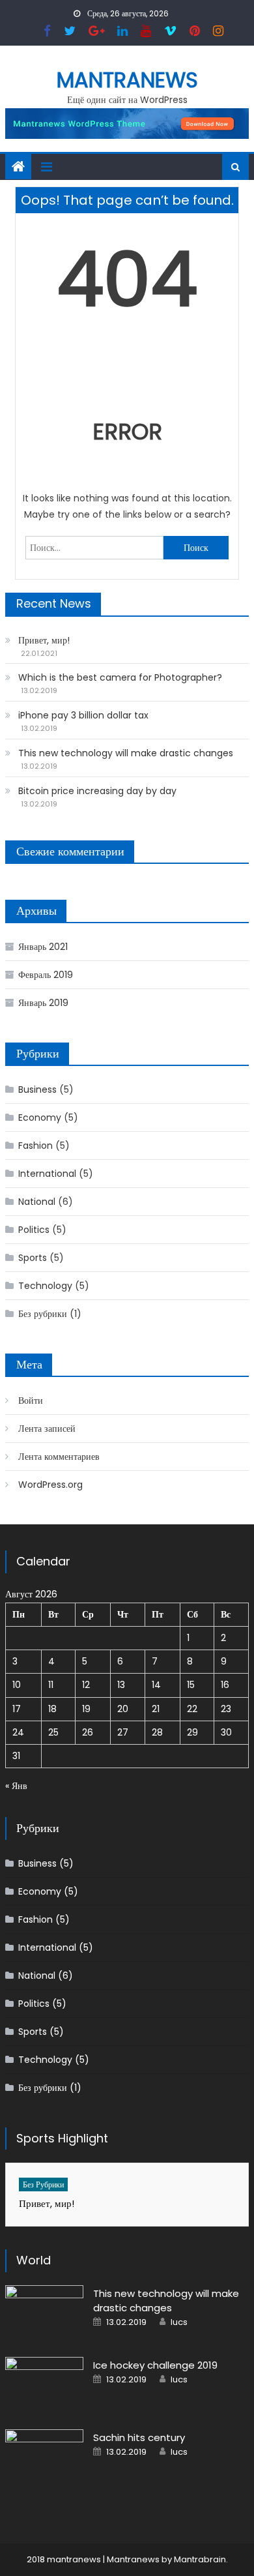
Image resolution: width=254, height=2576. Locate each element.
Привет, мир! (44, 640)
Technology (45, 1286)
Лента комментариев (59, 1457)
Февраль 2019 (46, 975)
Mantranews (127, 80)
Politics (34, 1230)
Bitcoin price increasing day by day (97, 791)
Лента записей (47, 1429)
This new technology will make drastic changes (126, 753)
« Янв (16, 1786)
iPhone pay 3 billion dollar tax (83, 715)
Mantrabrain (200, 2559)
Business (37, 1089)
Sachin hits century (139, 2437)
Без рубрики (43, 1314)
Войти (31, 1400)
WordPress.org (50, 1485)
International (47, 1174)
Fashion (35, 1146)
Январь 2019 (43, 1003)
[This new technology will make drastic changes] (44, 2313)
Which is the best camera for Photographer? (120, 677)
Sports (33, 1258)
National (37, 1202)
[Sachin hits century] (44, 2457)
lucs (179, 2322)
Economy (40, 1118)
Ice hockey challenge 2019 (155, 2365)
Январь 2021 (43, 947)
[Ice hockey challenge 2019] (44, 2385)
